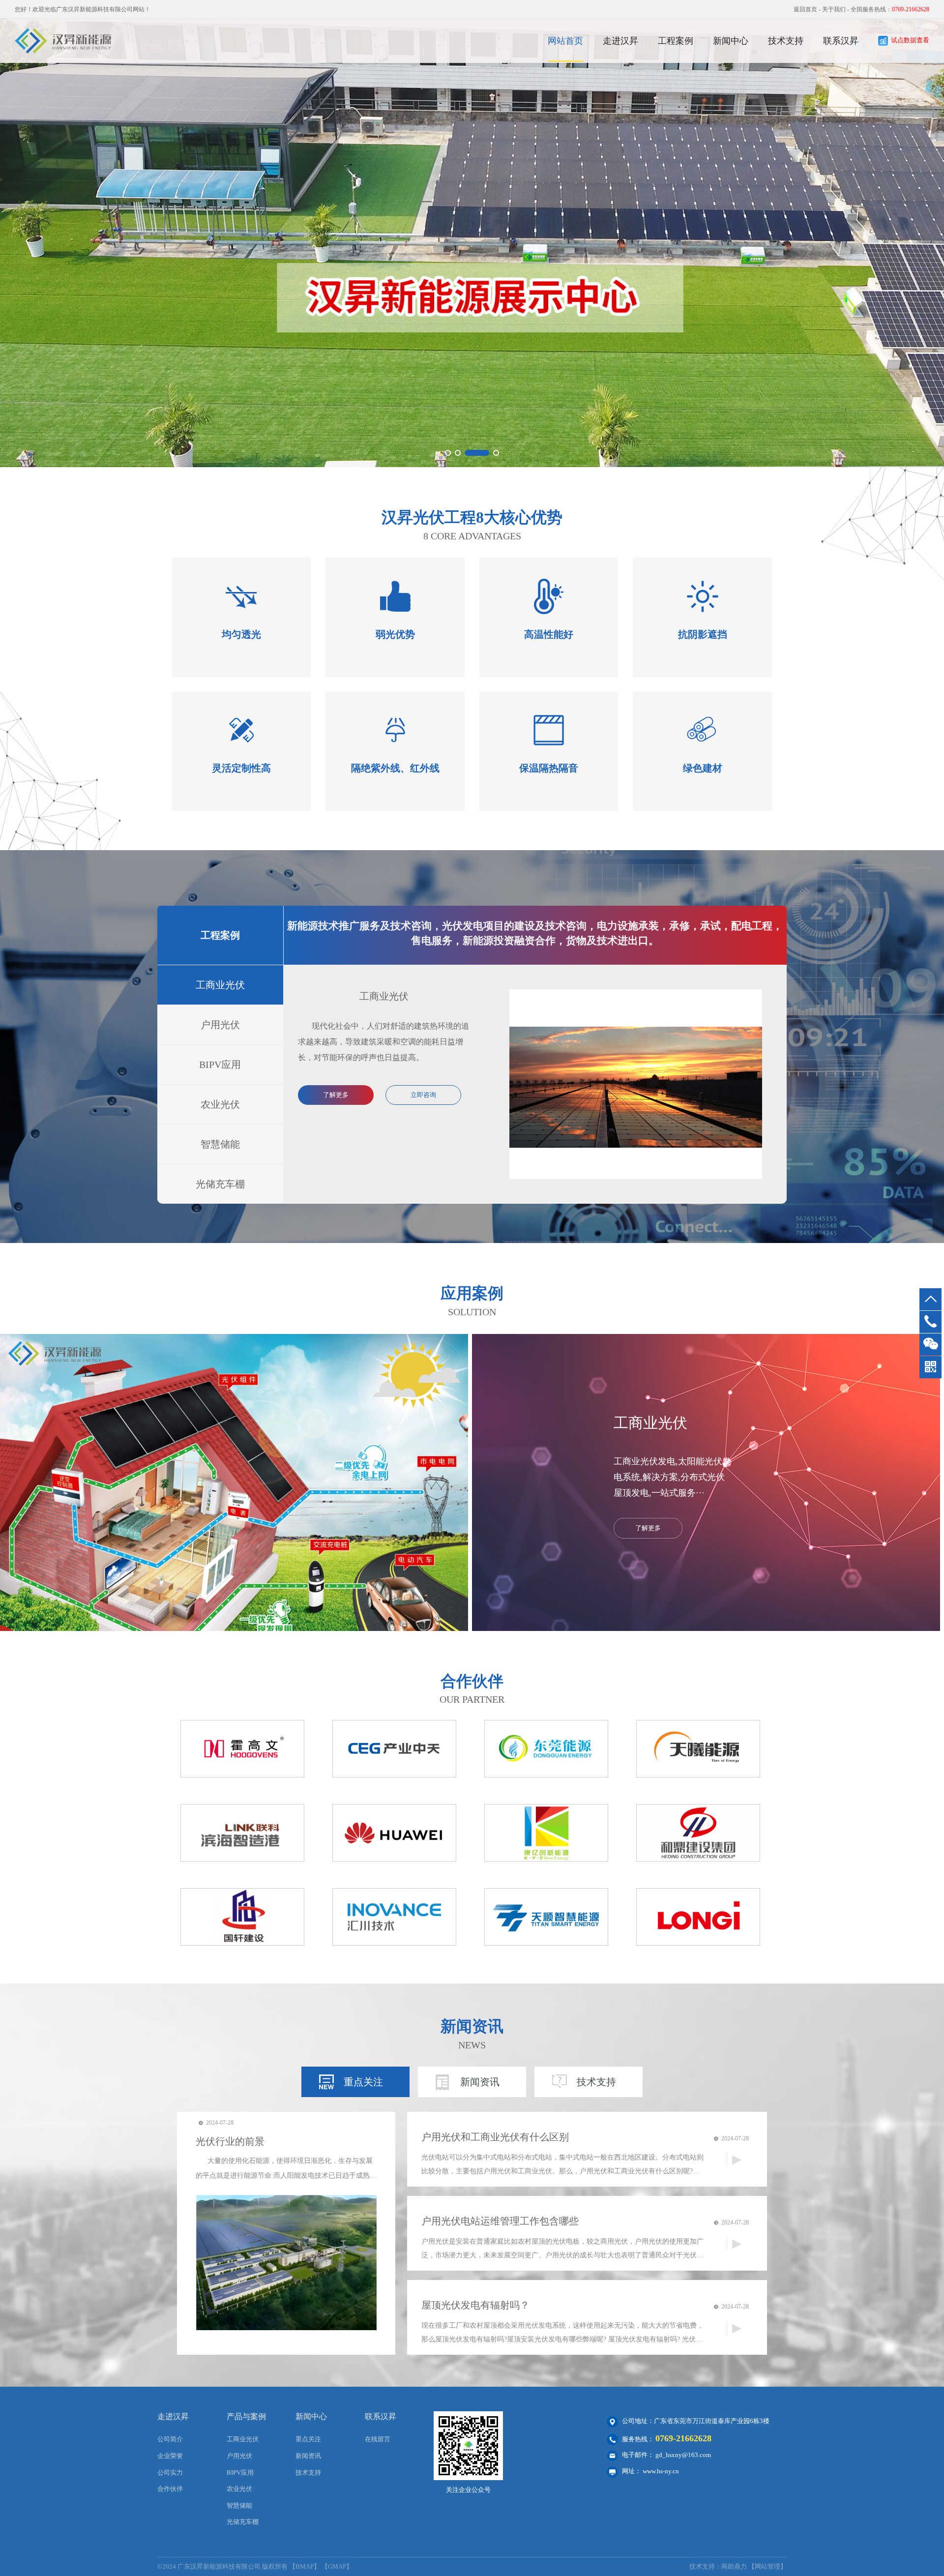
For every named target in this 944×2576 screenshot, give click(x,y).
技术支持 (786, 41)
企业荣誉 (170, 2456)
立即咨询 (423, 1095)
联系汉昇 (841, 41)
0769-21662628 (683, 2438)
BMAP (305, 2566)
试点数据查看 (910, 40)
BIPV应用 (220, 1065)
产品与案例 (246, 2416)
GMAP (337, 2566)
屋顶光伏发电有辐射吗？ (475, 2305)
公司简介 (170, 2439)
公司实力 (170, 2472)
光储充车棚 (220, 1184)
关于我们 (834, 9)
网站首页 (565, 41)
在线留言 (378, 2439)
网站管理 (767, 2566)
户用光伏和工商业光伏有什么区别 (495, 2137)
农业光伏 (220, 1104)
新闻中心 (731, 41)
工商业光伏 (220, 985)
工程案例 (676, 41)
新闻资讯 (480, 2082)
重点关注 (363, 2082)
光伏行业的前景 (230, 2141)
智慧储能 (220, 1144)
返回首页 (805, 9)
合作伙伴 (170, 2489)
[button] (448, 453)
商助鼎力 (734, 2566)
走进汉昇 (620, 41)
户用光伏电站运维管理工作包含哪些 (500, 2221)
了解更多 (336, 1095)
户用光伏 (220, 1025)
